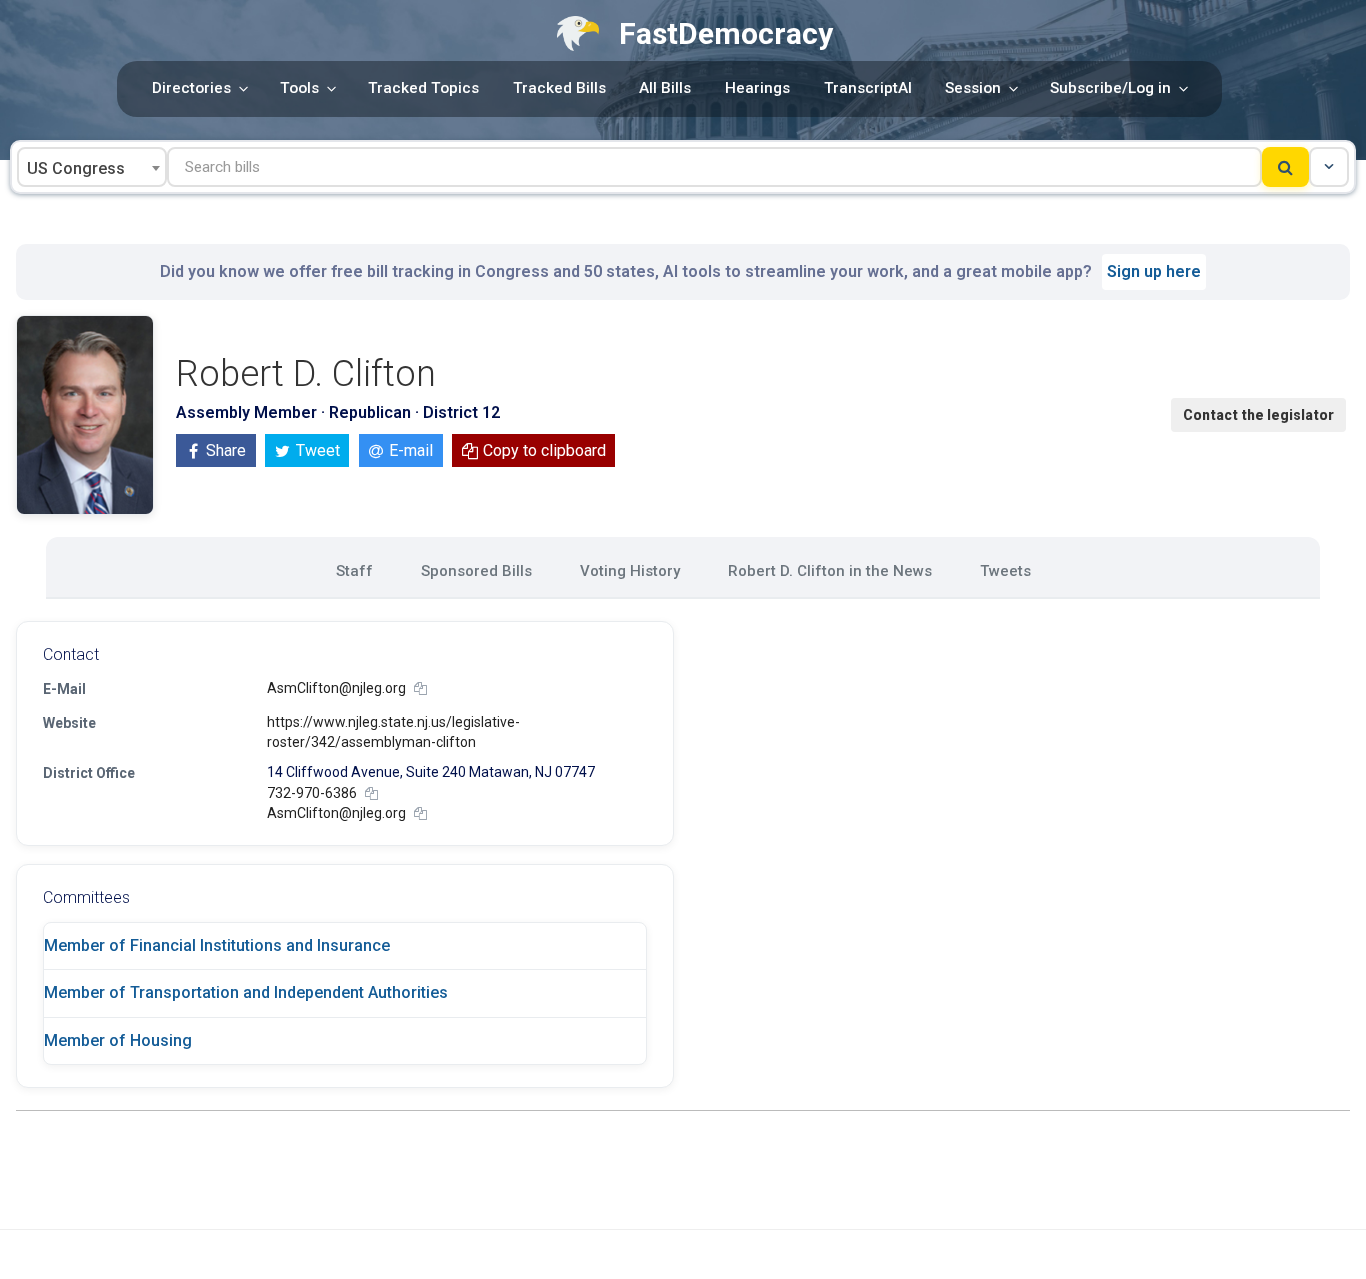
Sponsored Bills (476, 571)
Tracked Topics (423, 88)
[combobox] (92, 167)
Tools (299, 88)
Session (973, 88)
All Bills (665, 88)
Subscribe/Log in (1110, 88)
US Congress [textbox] (76, 168)
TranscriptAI (868, 88)
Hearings (757, 88)
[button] (1329, 167)
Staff (354, 571)
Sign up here (1154, 271)
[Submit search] (1285, 167)
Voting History (630, 571)
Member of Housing (118, 1040)
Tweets (1005, 571)
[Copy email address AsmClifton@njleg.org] (420, 688)
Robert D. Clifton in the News (830, 571)
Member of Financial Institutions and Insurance (217, 945)
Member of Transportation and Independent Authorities (246, 992)
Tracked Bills (559, 88)
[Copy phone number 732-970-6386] (371, 793)
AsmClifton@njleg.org (336, 688)
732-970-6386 (312, 793)
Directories (191, 88)
